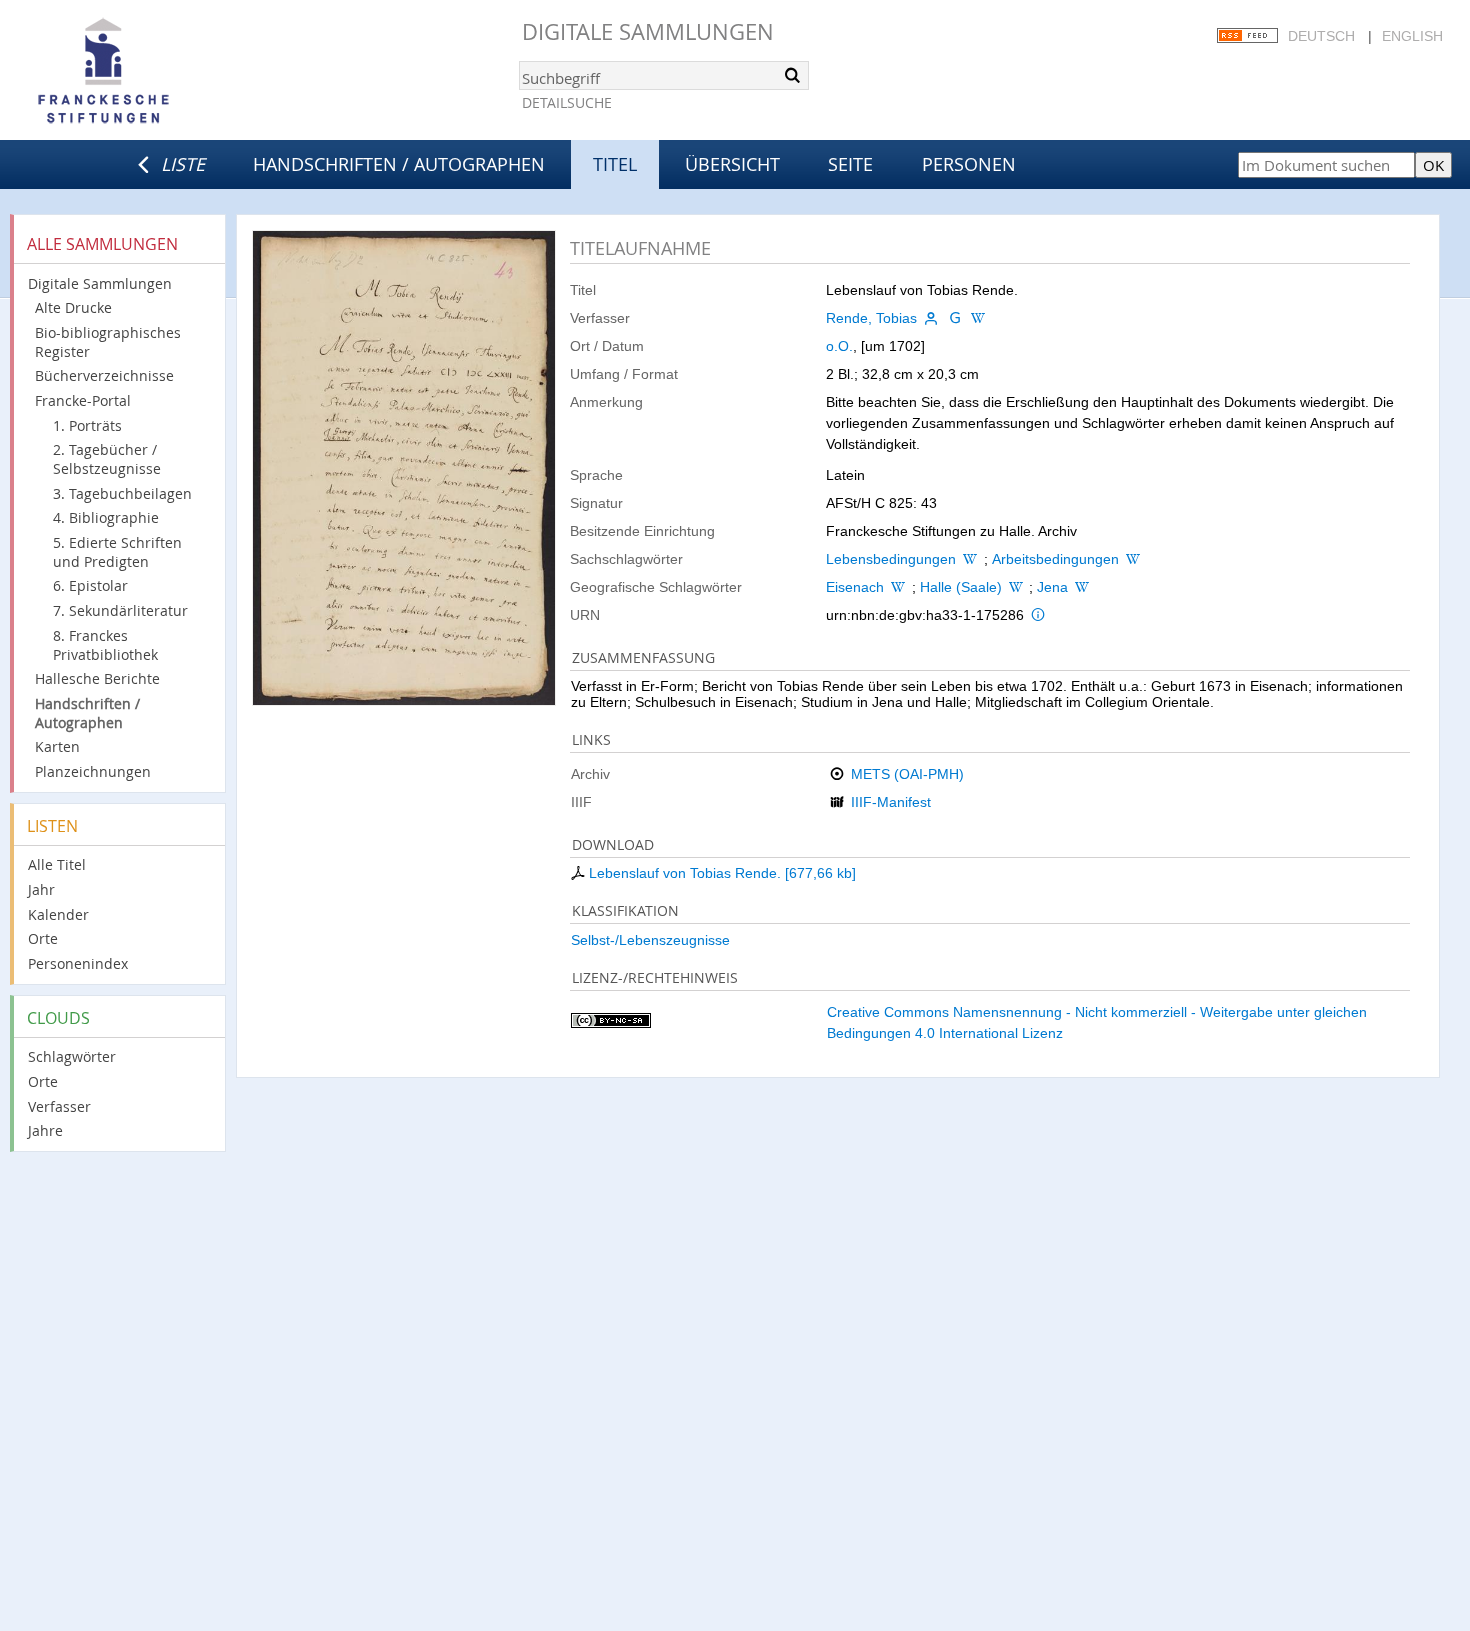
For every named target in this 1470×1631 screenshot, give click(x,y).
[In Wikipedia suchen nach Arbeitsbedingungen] (1133, 559)
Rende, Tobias (871, 318)
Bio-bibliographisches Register (108, 342)
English (1412, 36)
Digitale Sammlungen (648, 31)
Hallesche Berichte (97, 678)
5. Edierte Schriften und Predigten (117, 552)
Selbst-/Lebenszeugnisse (650, 940)
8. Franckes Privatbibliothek (105, 645)
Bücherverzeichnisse (104, 375)
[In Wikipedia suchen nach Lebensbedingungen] (970, 559)
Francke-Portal (83, 400)
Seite (850, 164)
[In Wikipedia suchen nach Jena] (1082, 587)
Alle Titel (57, 864)
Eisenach (855, 587)
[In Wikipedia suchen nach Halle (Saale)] (1016, 587)
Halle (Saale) (961, 587)
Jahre (45, 1130)
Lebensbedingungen (891, 559)
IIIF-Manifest (891, 802)
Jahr (41, 889)
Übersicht (732, 164)
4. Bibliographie (106, 517)
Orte (43, 938)
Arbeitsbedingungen (1055, 559)
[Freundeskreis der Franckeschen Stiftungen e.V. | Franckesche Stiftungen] (160, 72)
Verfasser (59, 1106)
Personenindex (78, 963)
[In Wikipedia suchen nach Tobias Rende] (978, 318)
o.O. (839, 346)
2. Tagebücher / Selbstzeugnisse (107, 459)
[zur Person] (931, 318)
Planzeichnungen (93, 771)
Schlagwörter (72, 1056)
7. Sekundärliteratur (120, 610)
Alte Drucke (73, 307)
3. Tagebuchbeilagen (122, 493)
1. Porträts (87, 425)
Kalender (58, 914)
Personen (969, 164)
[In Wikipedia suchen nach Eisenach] (898, 587)
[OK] (792, 75)
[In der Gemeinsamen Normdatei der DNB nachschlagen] (955, 318)
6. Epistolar (90, 585)
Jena (1052, 587)
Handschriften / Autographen (399, 164)
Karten (57, 746)
